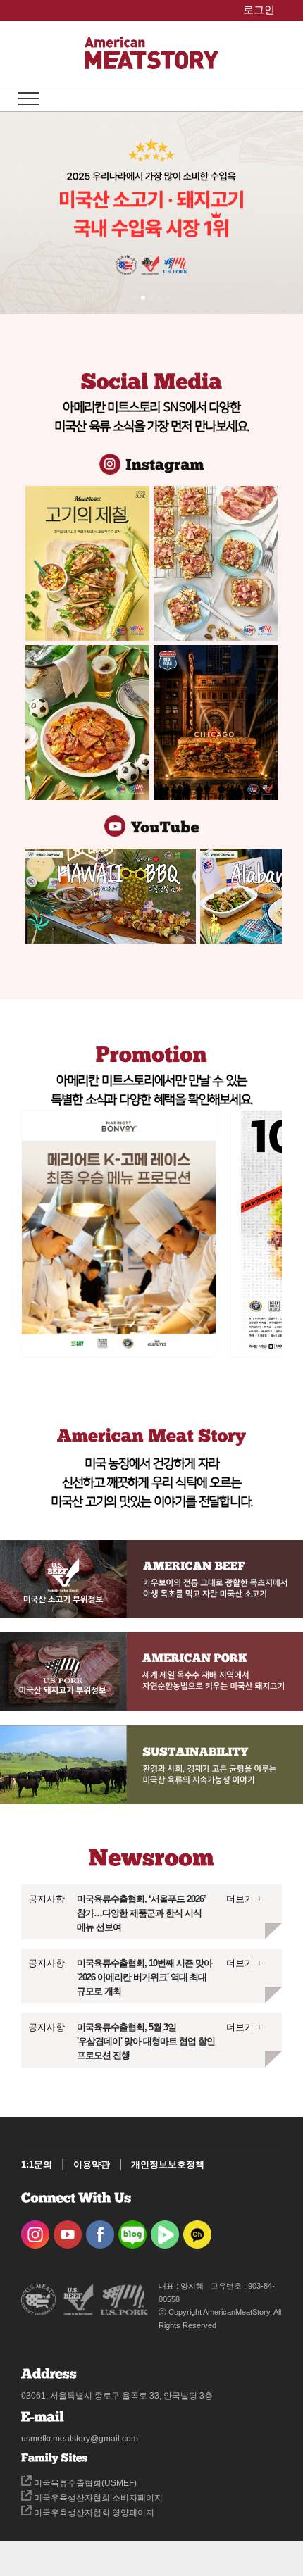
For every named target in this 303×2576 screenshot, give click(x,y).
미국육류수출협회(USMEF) (84, 2483)
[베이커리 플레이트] (216, 563)
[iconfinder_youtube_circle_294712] (68, 2230)
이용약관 (92, 2164)
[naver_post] (132, 2230)
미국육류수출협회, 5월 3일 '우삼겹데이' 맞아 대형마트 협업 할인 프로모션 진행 (146, 2041)
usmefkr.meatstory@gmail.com (80, 2439)
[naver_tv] (165, 2230)
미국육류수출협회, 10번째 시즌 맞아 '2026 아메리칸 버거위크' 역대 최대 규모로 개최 (144, 1977)
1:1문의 (37, 2164)
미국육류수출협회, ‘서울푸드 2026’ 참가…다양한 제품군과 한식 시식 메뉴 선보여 (141, 1913)
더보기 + (244, 1899)
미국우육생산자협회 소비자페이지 (97, 2498)
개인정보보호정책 (168, 2164)
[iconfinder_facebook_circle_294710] (100, 2230)
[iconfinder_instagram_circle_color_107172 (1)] (35, 2230)
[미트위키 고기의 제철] (87, 563)
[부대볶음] (87, 723)
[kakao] (197, 2230)
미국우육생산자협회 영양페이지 (93, 2513)
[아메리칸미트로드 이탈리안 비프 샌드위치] (216, 723)
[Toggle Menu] (29, 99)
